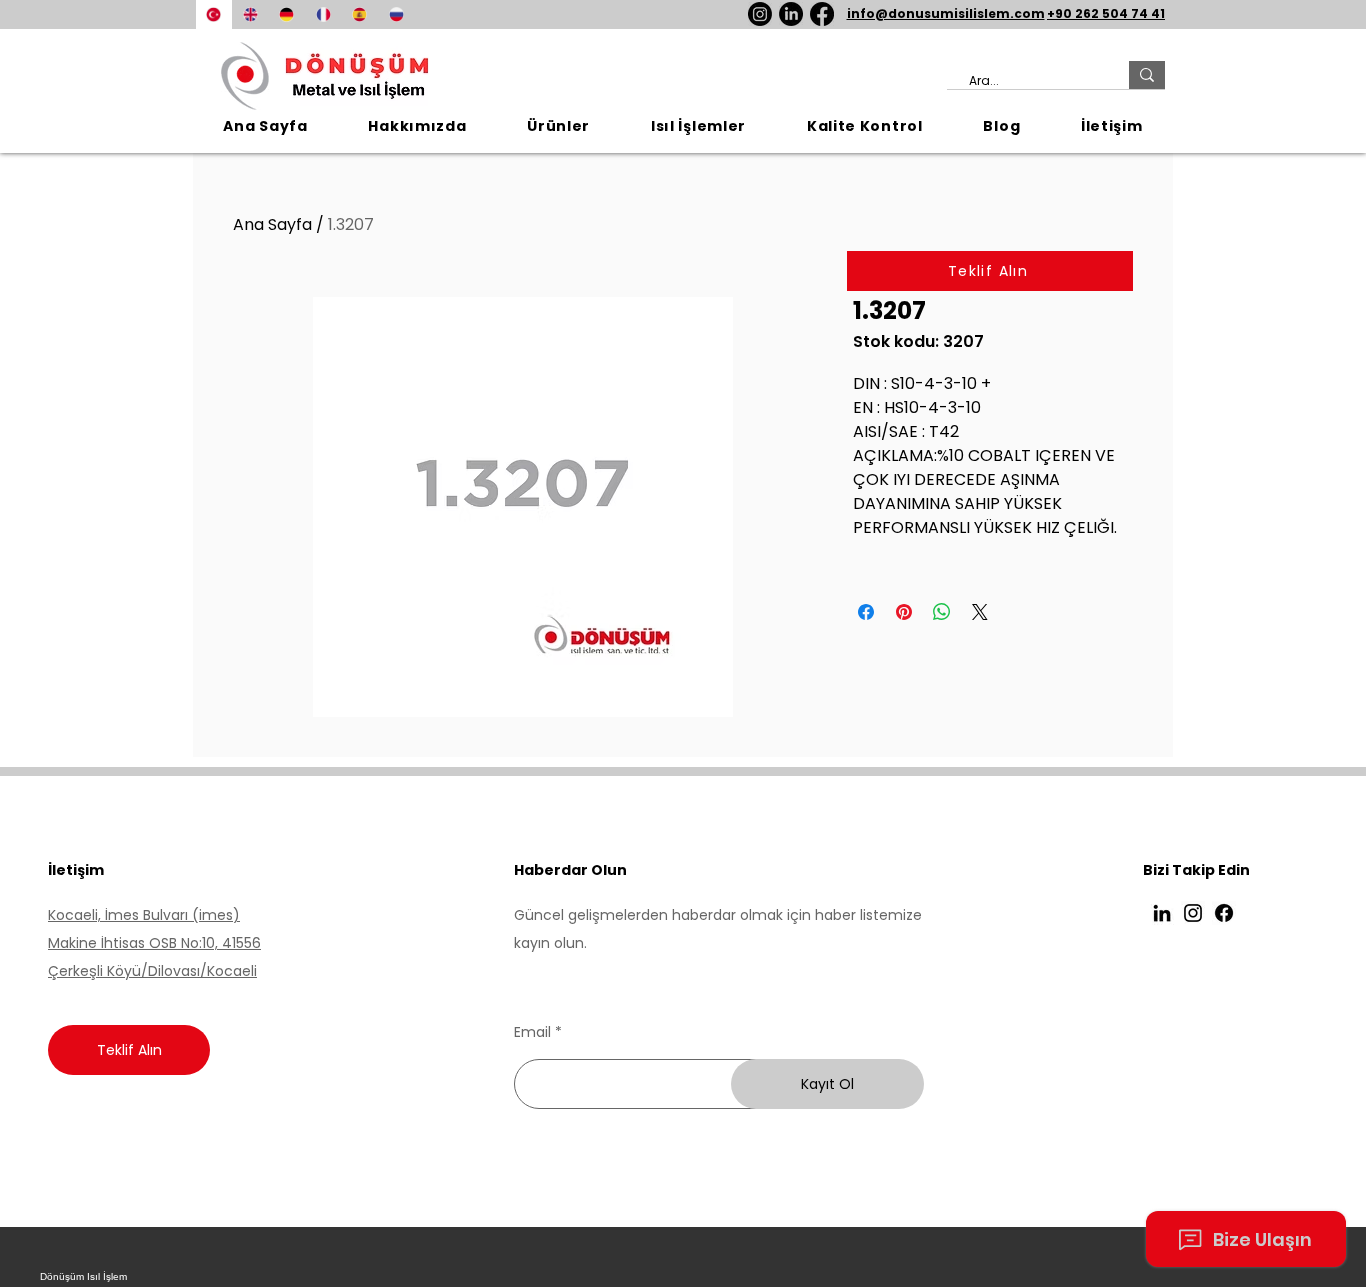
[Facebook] (822, 14)
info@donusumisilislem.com (946, 13)
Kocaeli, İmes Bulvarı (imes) (144, 915)
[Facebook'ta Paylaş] (866, 612)
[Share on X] (980, 612)
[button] (559, 126)
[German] (286, 14)
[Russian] (396, 14)
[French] (323, 14)
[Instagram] (760, 14)
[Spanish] (359, 14)
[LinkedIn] (791, 14)
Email (532, 1032)
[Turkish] (214, 14)
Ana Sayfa (272, 224)
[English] (250, 14)
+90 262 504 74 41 (1106, 13)
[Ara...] (1147, 75)
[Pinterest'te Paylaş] (904, 612)
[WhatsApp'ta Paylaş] (942, 612)
